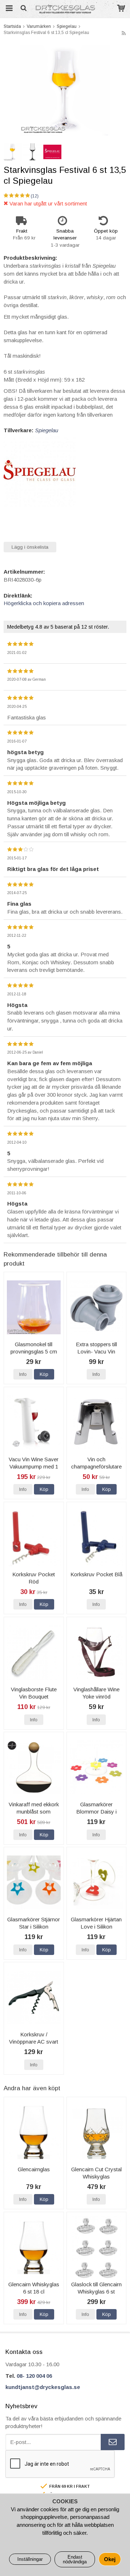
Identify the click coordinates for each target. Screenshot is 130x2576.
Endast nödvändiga (75, 2559)
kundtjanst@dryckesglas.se (43, 2387)
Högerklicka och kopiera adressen (44, 603)
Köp (44, 1374)
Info (23, 1374)
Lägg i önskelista (30, 547)
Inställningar (30, 2559)
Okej (110, 2559)
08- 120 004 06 (34, 2376)
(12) (35, 196)
